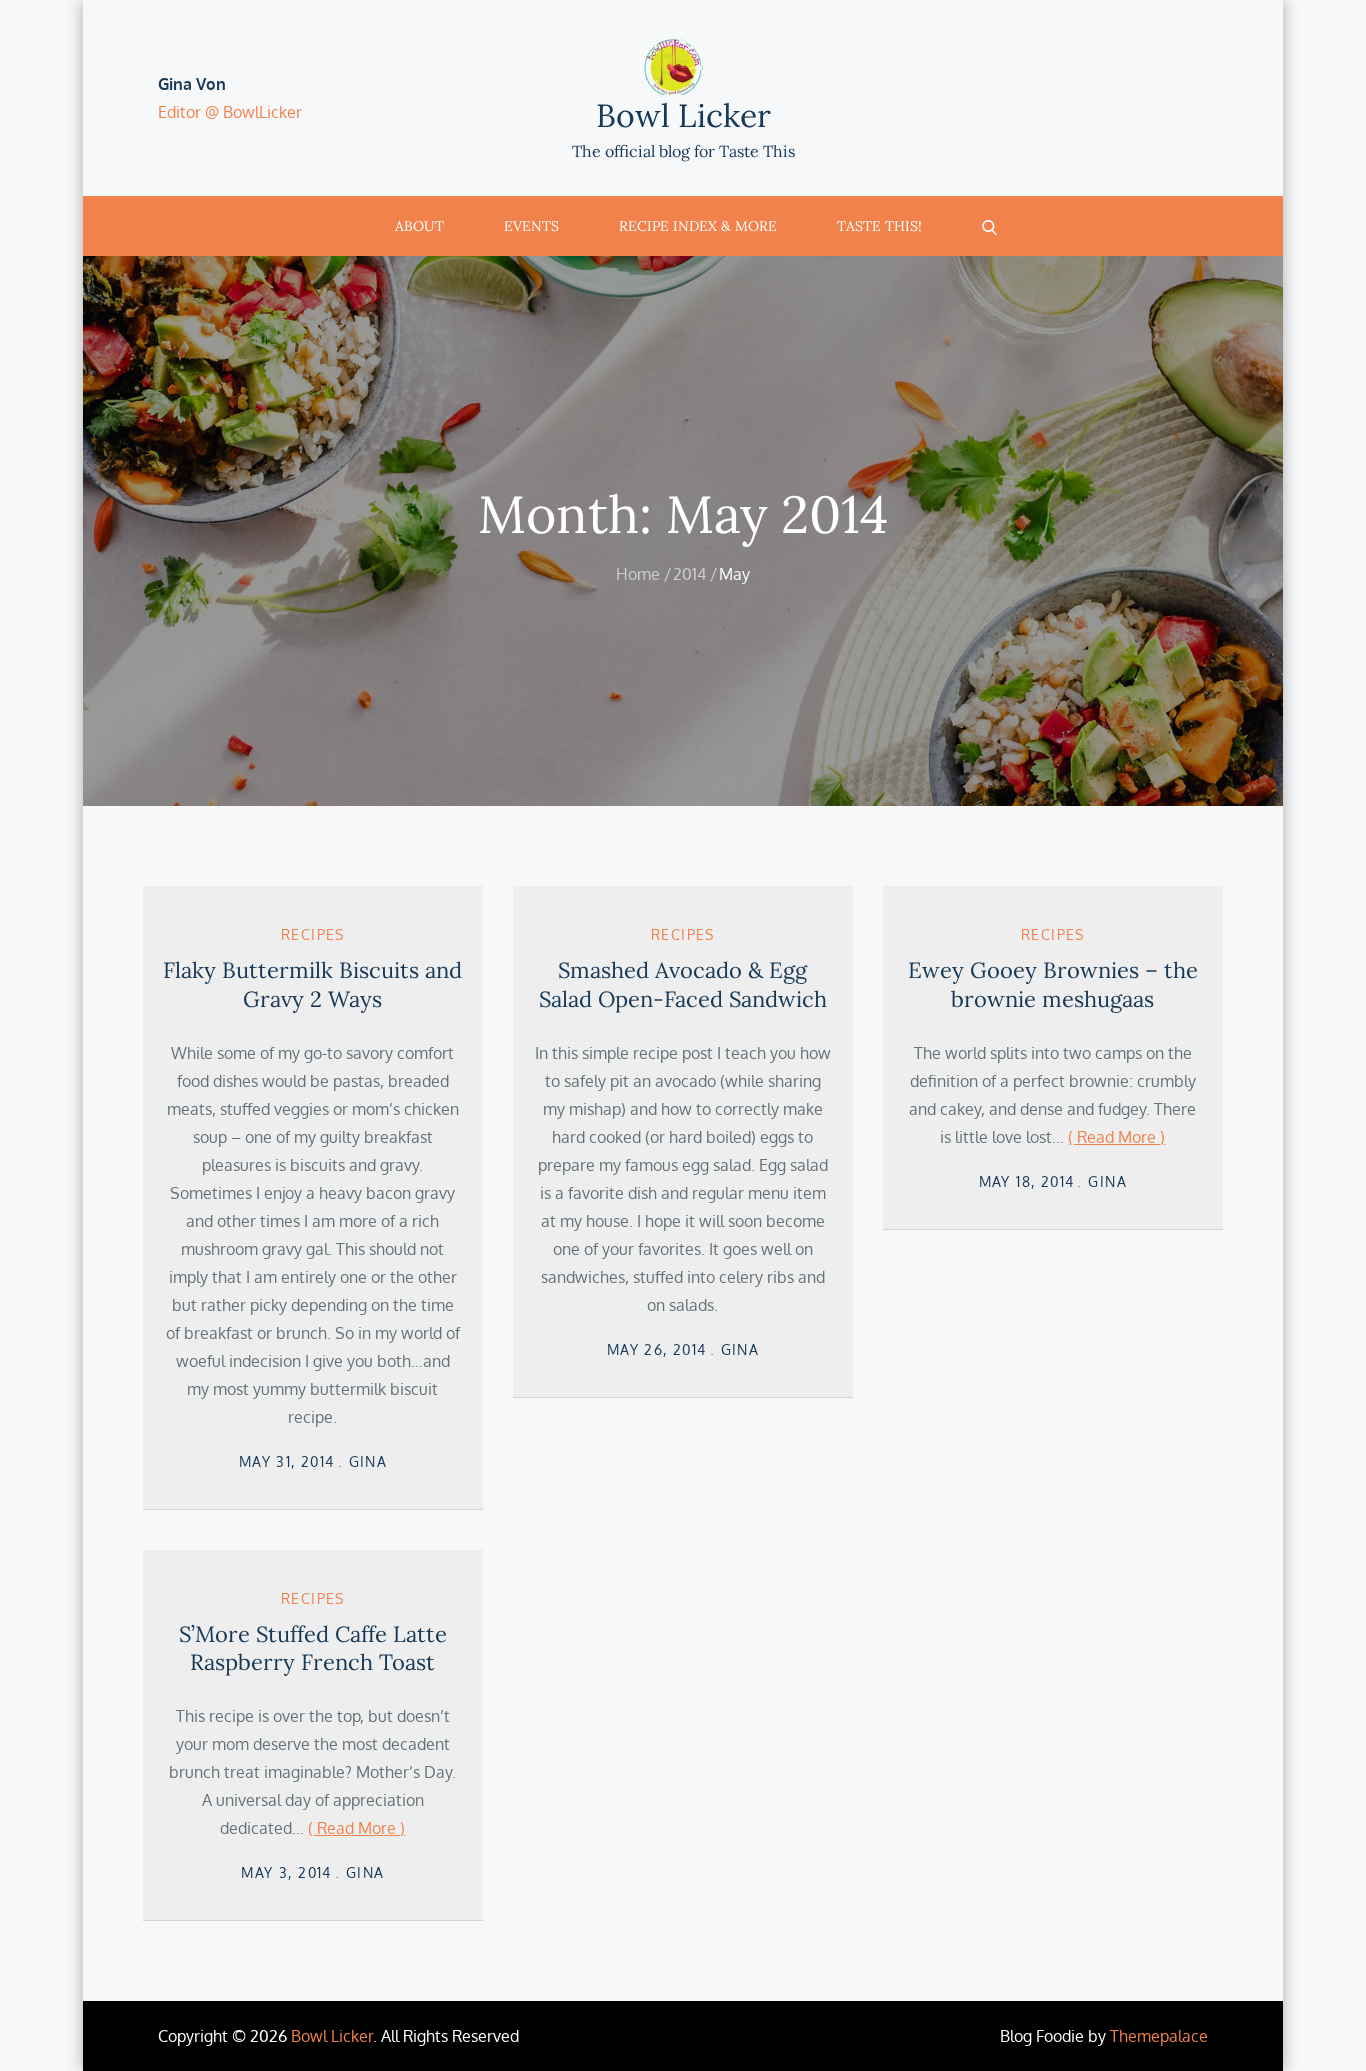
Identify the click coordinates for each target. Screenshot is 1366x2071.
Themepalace (1159, 2036)
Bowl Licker (683, 115)
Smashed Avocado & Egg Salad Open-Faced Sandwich (683, 984)
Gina (368, 1461)
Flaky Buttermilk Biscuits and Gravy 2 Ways (312, 984)
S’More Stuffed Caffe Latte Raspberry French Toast (313, 1648)
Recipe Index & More (698, 226)
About (419, 226)
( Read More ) (1116, 1137)
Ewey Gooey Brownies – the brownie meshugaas (1053, 984)
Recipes (313, 934)
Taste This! (879, 226)
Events (531, 226)
